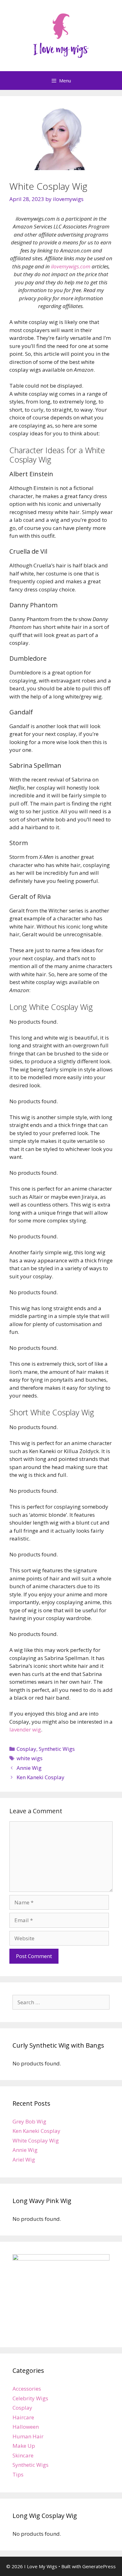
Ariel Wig (24, 2160)
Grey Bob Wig (29, 2121)
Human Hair (28, 2436)
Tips (18, 2474)
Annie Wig (29, 1768)
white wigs (30, 1758)
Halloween (26, 2427)
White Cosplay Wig (36, 2140)
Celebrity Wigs (30, 2398)
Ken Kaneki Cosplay (41, 1777)
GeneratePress (99, 2566)
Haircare (23, 2417)
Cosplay (26, 1749)
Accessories (27, 2389)
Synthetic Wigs (57, 1749)
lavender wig (25, 1729)
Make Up (24, 2446)
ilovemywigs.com (71, 266)
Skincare (23, 2455)
